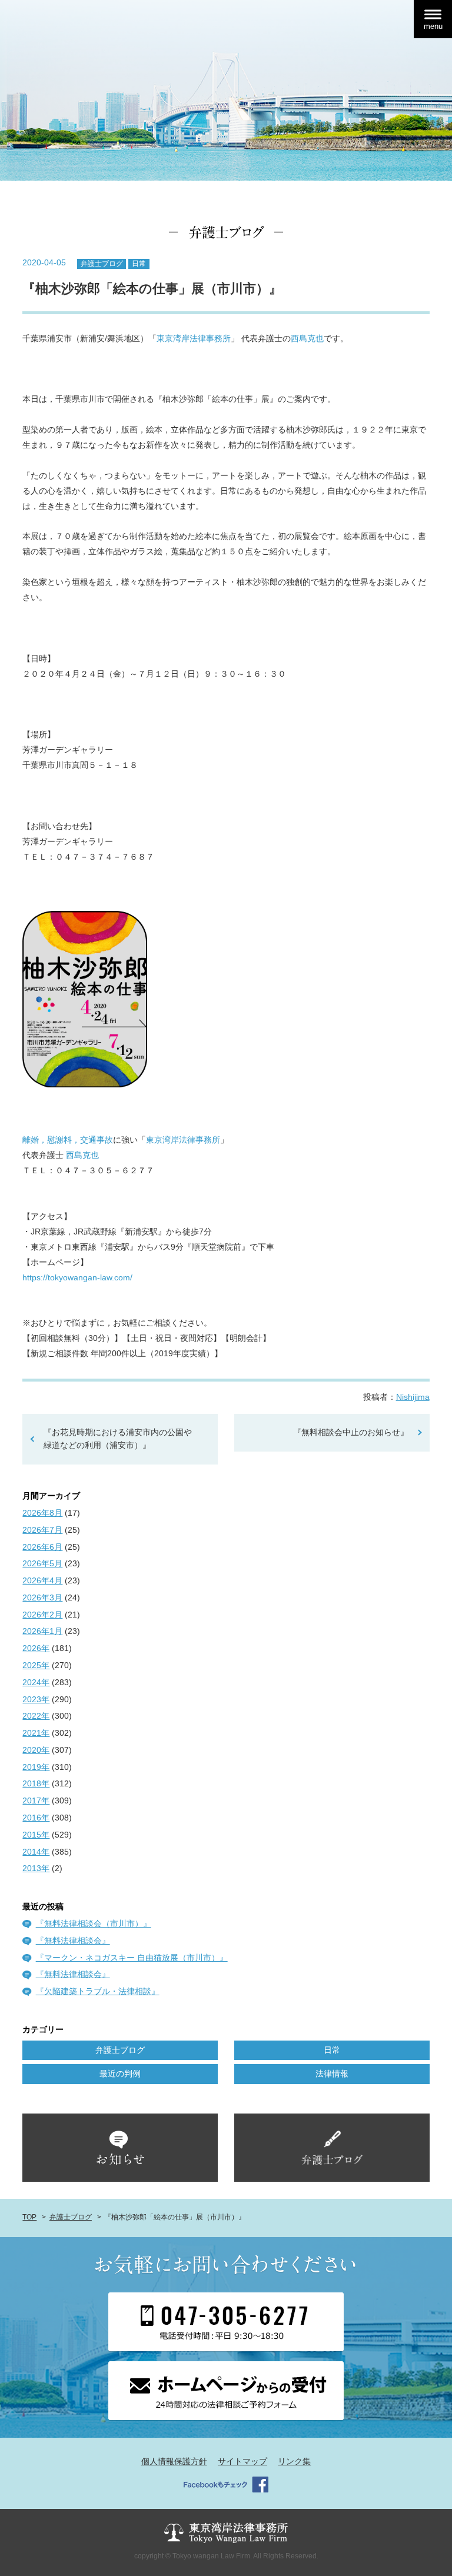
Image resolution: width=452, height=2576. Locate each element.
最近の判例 (120, 2074)
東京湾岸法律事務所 (194, 338)
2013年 (36, 1868)
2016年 (36, 1818)
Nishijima (413, 1397)
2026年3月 (42, 1597)
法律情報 (332, 2074)
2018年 (36, 1783)
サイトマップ (242, 2461)
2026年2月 (42, 1615)
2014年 (36, 1852)
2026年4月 (42, 1580)
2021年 (36, 1733)
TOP (29, 2217)
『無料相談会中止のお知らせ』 (351, 1432)
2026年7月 (42, 1530)
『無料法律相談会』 (73, 1941)
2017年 (36, 1800)
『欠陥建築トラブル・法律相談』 (98, 1991)
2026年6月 (42, 1547)
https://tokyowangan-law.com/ (77, 1277)
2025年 (36, 1665)
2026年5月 (42, 1563)
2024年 (36, 1682)
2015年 (36, 1835)
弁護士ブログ (102, 264)
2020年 (36, 1750)
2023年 (36, 1699)
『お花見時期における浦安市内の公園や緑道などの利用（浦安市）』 (118, 1439)
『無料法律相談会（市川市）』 (94, 1923)
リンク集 (294, 2461)
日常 (139, 264)
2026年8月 (42, 1513)
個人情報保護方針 (174, 2461)
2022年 (36, 1716)
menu (433, 26)
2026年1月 (42, 1631)
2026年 (36, 1648)
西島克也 (307, 338)
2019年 (36, 1767)
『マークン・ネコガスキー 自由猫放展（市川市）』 (132, 1958)
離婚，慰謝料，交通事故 (68, 1140)
